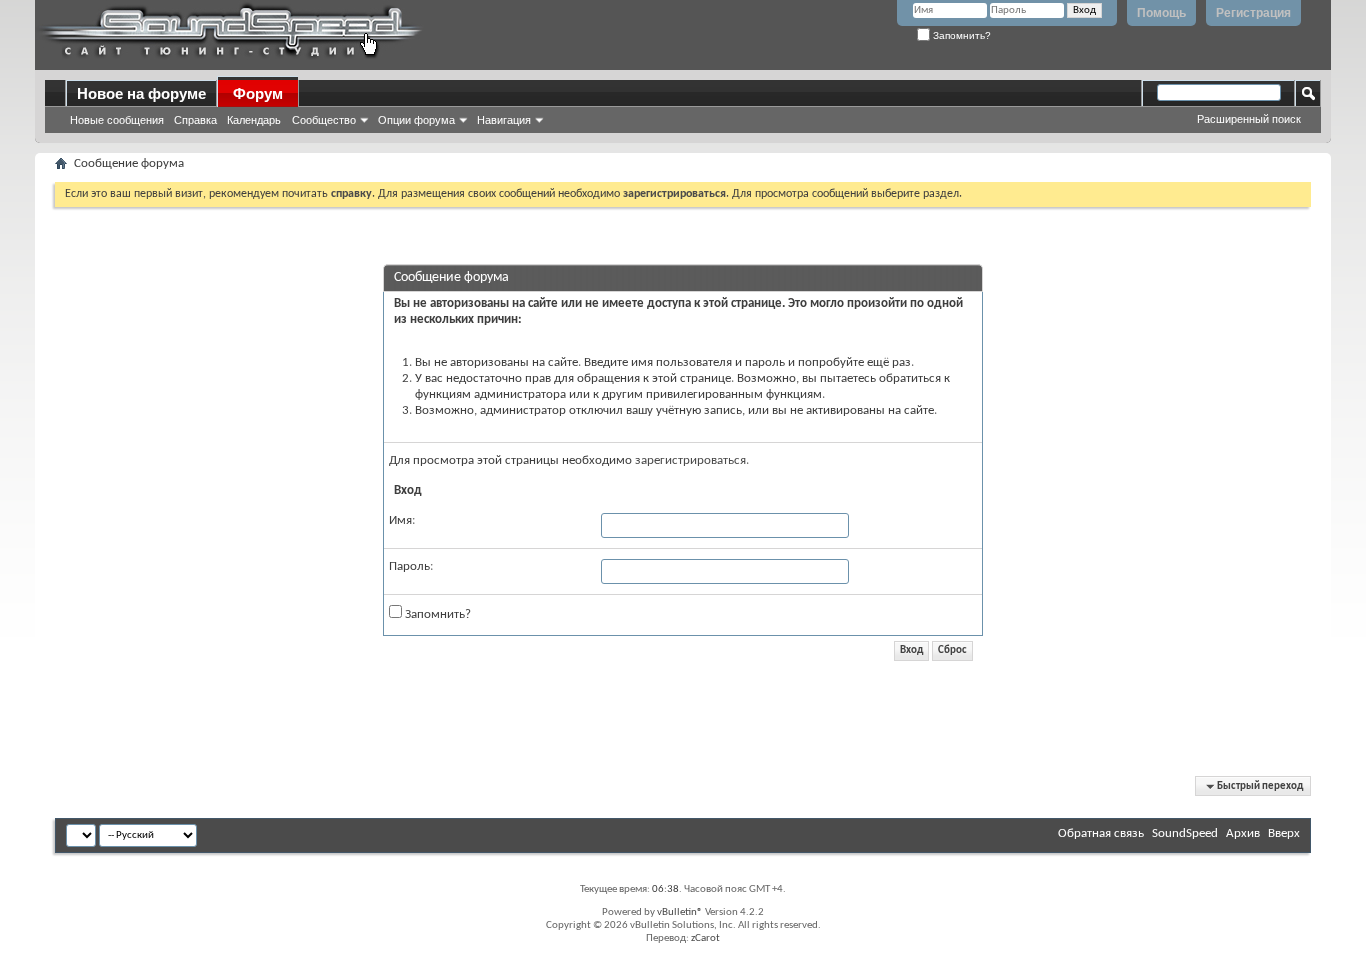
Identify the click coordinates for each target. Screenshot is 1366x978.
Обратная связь (1101, 833)
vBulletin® (680, 912)
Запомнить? (960, 35)
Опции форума (416, 120)
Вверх (1284, 833)
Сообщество (324, 120)
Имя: (402, 520)
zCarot (705, 938)
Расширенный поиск (1249, 119)
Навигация (504, 120)
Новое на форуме (141, 93)
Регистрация (1253, 13)
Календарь (254, 120)
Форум (258, 93)
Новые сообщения (117, 120)
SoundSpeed (1185, 833)
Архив (1243, 833)
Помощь (1161, 13)
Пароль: (411, 566)
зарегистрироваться (690, 460)
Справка (195, 120)
